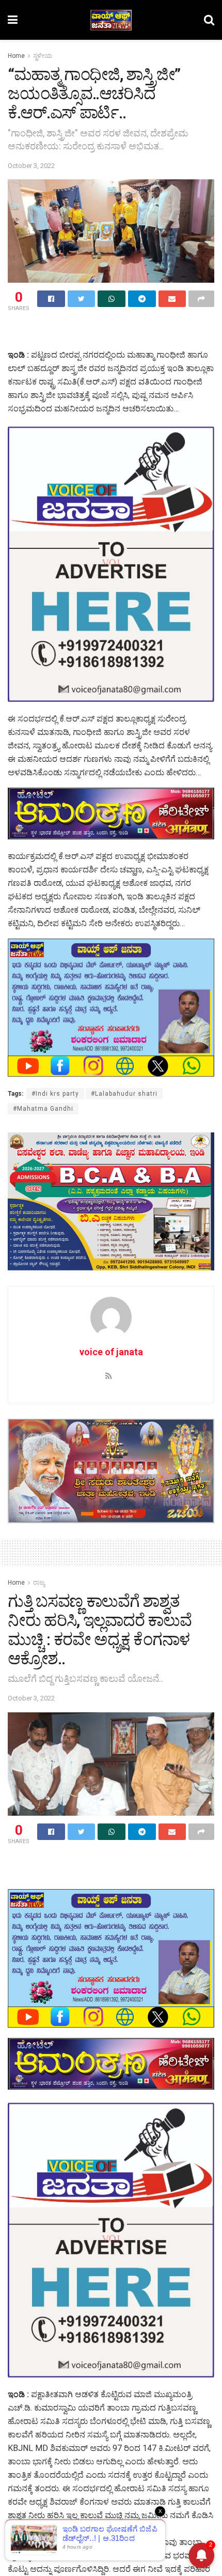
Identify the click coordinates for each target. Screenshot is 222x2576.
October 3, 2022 (31, 166)
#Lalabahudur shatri (124, 1094)
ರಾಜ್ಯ (39, 1583)
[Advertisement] (111, 332)
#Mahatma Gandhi (43, 1109)
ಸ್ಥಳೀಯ (43, 56)
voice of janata (111, 1352)
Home (16, 56)
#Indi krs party (55, 1094)
